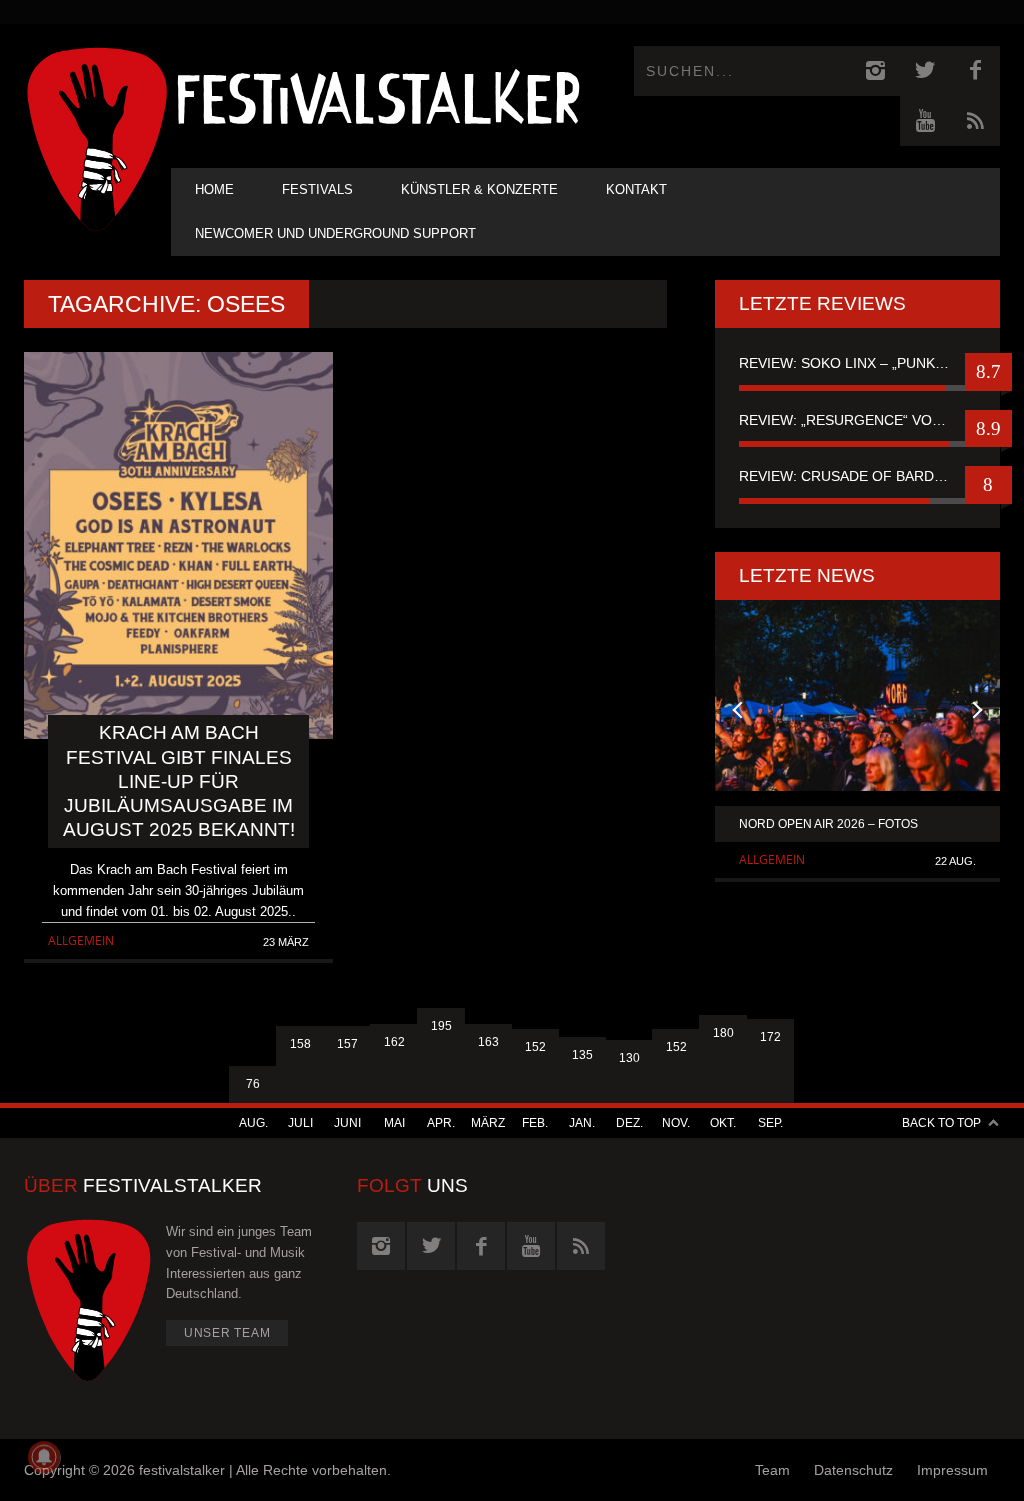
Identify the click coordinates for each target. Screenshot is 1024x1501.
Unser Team (227, 1333)
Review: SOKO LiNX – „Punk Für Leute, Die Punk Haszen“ (857, 363)
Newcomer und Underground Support (335, 233)
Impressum (952, 1470)
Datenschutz (853, 1470)
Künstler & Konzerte (479, 189)
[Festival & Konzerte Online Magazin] (378, 95)
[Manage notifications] (44, 1457)
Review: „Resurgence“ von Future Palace (857, 420)
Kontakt (636, 189)
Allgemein (81, 940)
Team (772, 1470)
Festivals (317, 189)
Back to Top (941, 1123)
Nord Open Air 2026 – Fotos (828, 824)
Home (214, 189)
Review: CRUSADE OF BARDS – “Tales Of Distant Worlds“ (857, 476)
